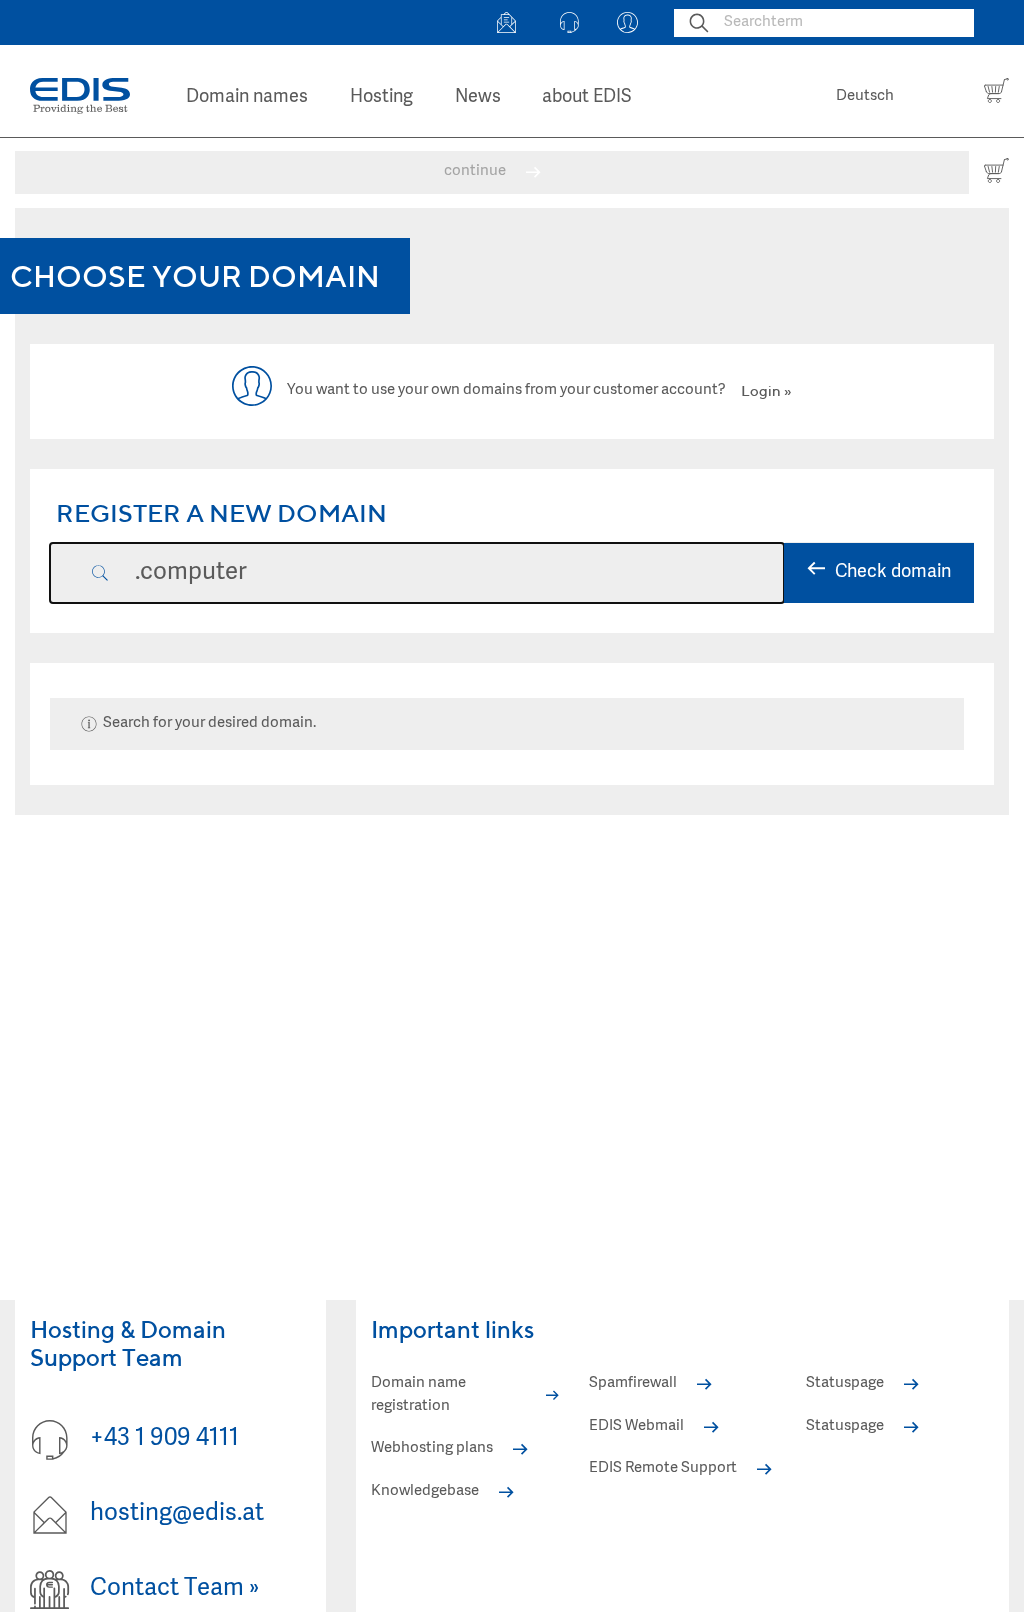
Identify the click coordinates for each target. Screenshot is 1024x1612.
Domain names (247, 97)
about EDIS (587, 97)
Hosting (381, 97)
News (478, 97)
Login (761, 390)
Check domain (893, 572)
